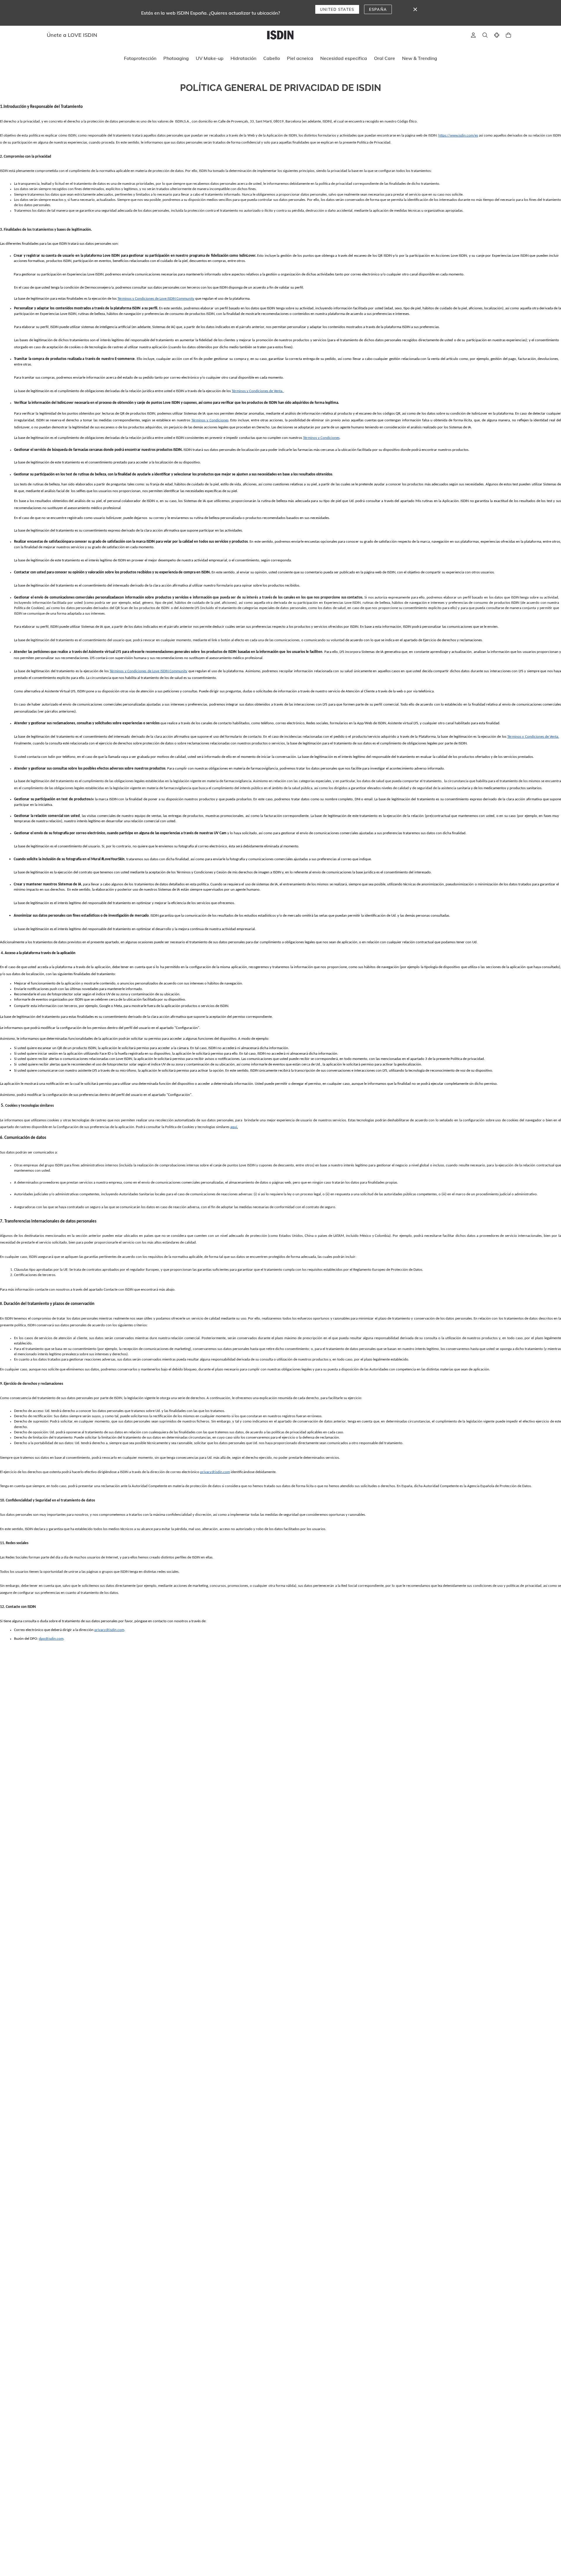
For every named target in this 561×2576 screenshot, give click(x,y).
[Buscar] (485, 35)
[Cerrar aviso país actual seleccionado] (415, 9)
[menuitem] (140, 58)
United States (337, 9)
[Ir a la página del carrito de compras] (508, 35)
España (378, 9)
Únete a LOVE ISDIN (72, 35)
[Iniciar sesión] (473, 35)
